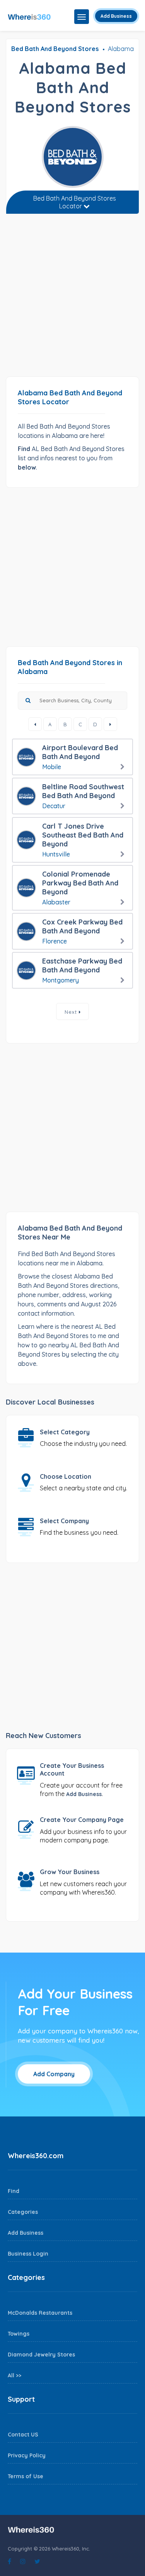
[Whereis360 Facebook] (9, 2561)
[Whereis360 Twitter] (37, 2561)
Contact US (23, 2435)
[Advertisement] (72, 298)
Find (14, 2191)
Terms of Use (26, 2476)
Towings (19, 2334)
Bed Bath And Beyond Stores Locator (75, 202)
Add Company (54, 2074)
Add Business (116, 16)
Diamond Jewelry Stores (41, 2355)
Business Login (28, 2254)
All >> (14, 2375)
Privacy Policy (27, 2455)
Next (72, 1012)
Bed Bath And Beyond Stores (55, 49)
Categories (23, 2212)
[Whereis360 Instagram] (23, 2561)
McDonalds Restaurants (40, 2313)
